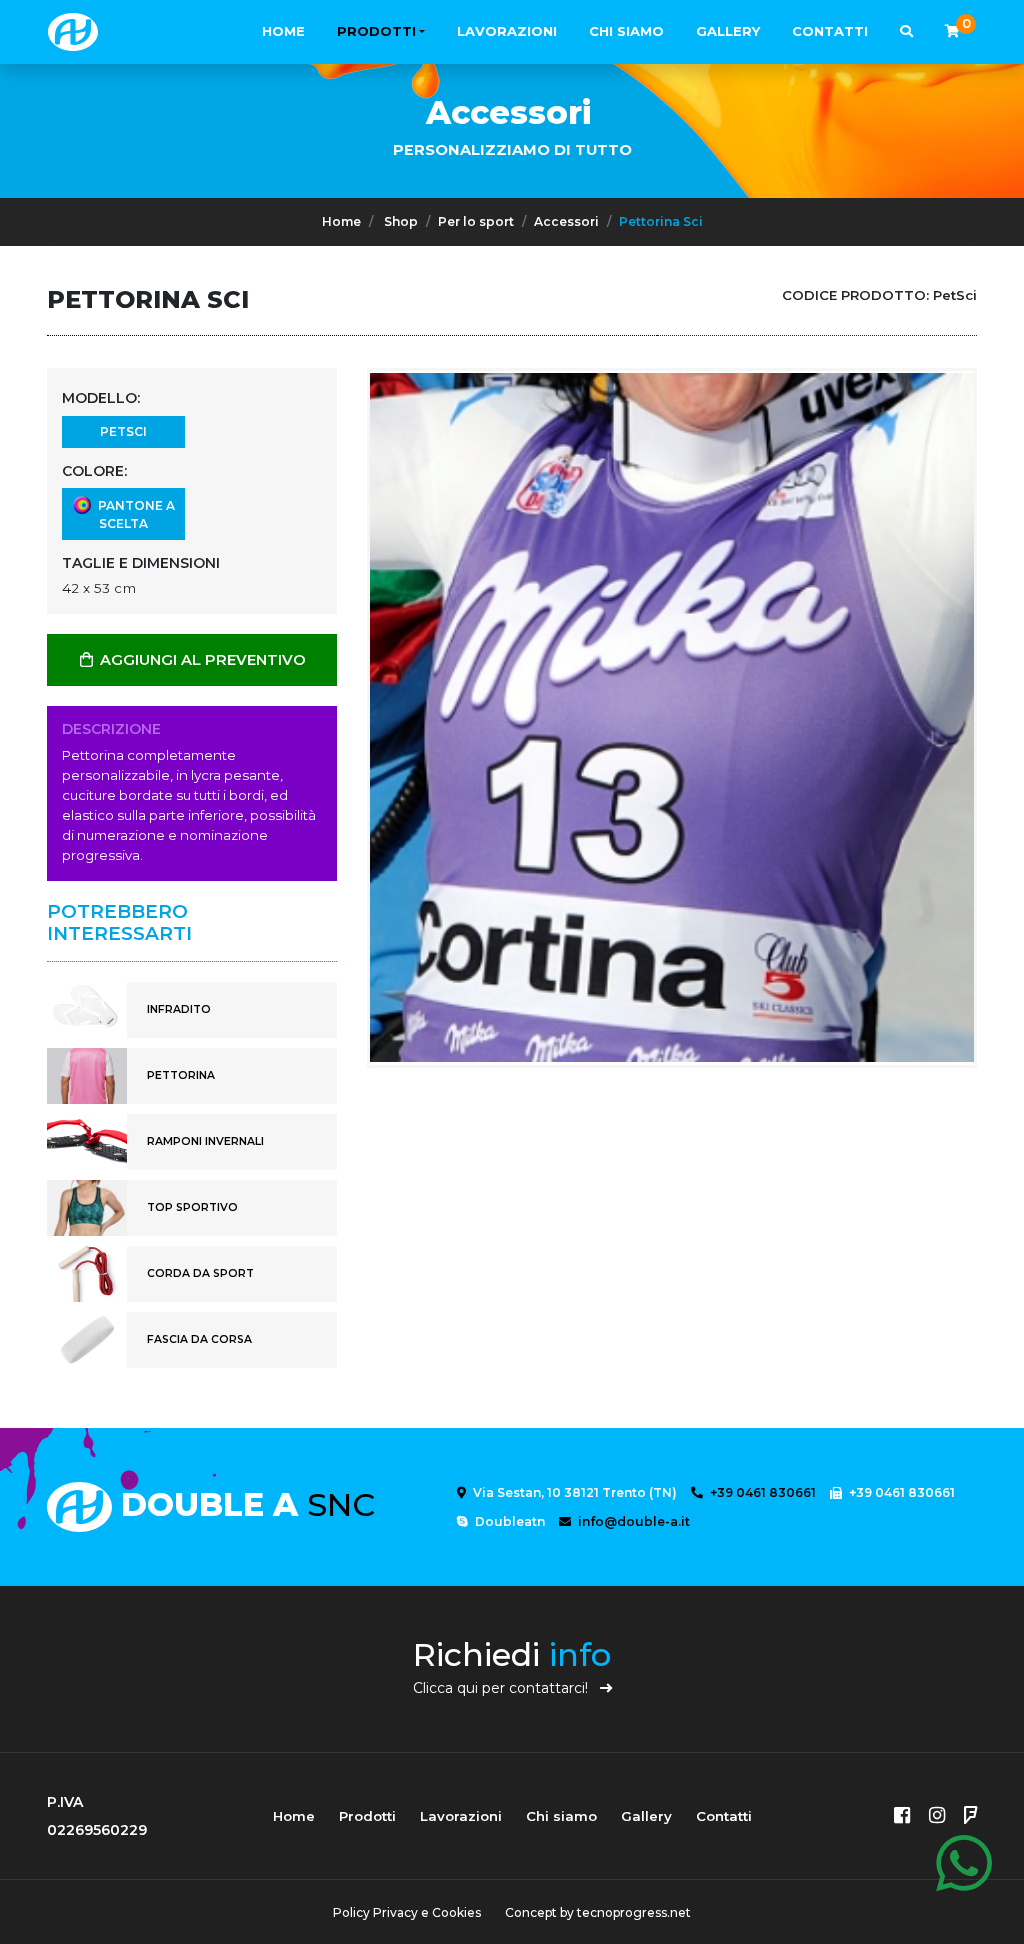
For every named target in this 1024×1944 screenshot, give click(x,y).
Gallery (728, 31)
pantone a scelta (133, 514)
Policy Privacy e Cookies (407, 1912)
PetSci (123, 431)
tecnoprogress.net (634, 1912)
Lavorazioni (507, 31)
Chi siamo (626, 31)
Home (283, 31)
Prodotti (376, 31)
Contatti (830, 31)
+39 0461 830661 (761, 1492)
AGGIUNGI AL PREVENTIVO (201, 660)
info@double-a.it (632, 1521)
